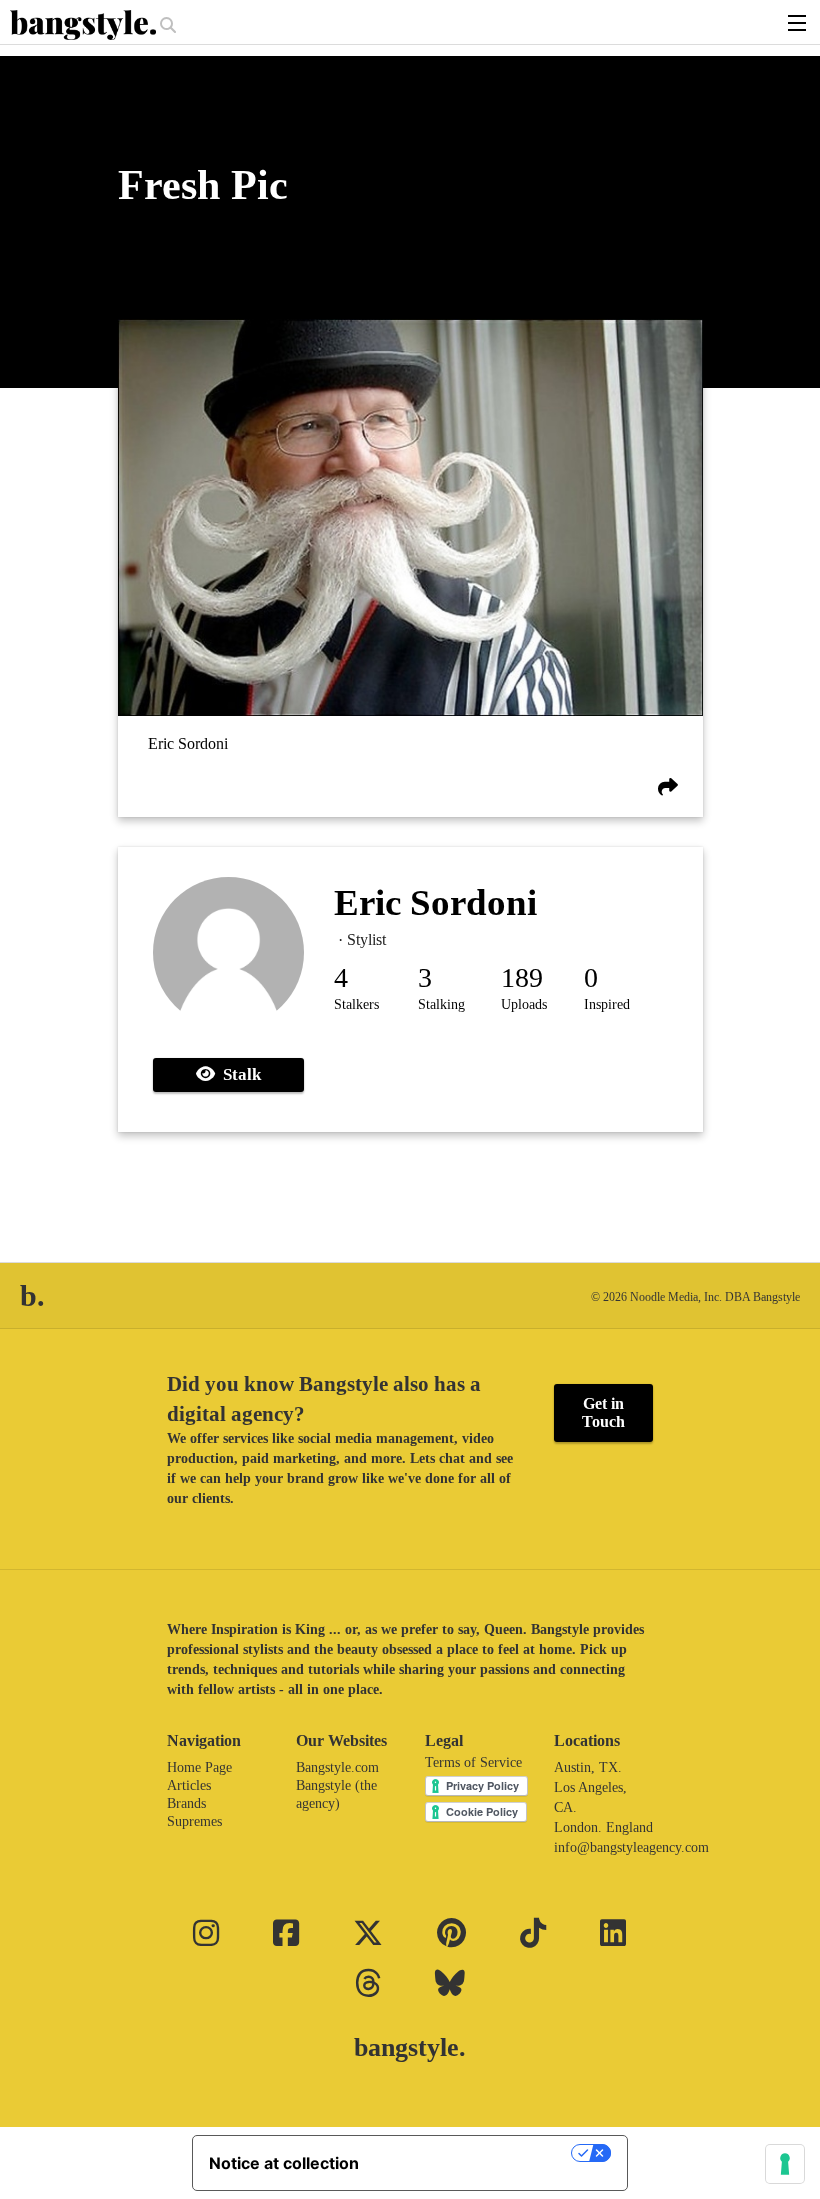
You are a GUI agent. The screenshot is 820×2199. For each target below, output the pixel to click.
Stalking (441, 1004)
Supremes (194, 1821)
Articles (189, 1785)
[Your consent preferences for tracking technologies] (785, 2164)
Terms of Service (473, 1762)
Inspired (607, 1004)
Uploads (524, 1004)
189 (522, 977)
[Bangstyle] (85, 25)
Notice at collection (284, 2163)
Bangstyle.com (337, 1767)
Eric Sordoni (188, 743)
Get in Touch (603, 1412)
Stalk (238, 1074)
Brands (186, 1803)
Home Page (199, 1767)
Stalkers (356, 1004)
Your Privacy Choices (475, 2153)
